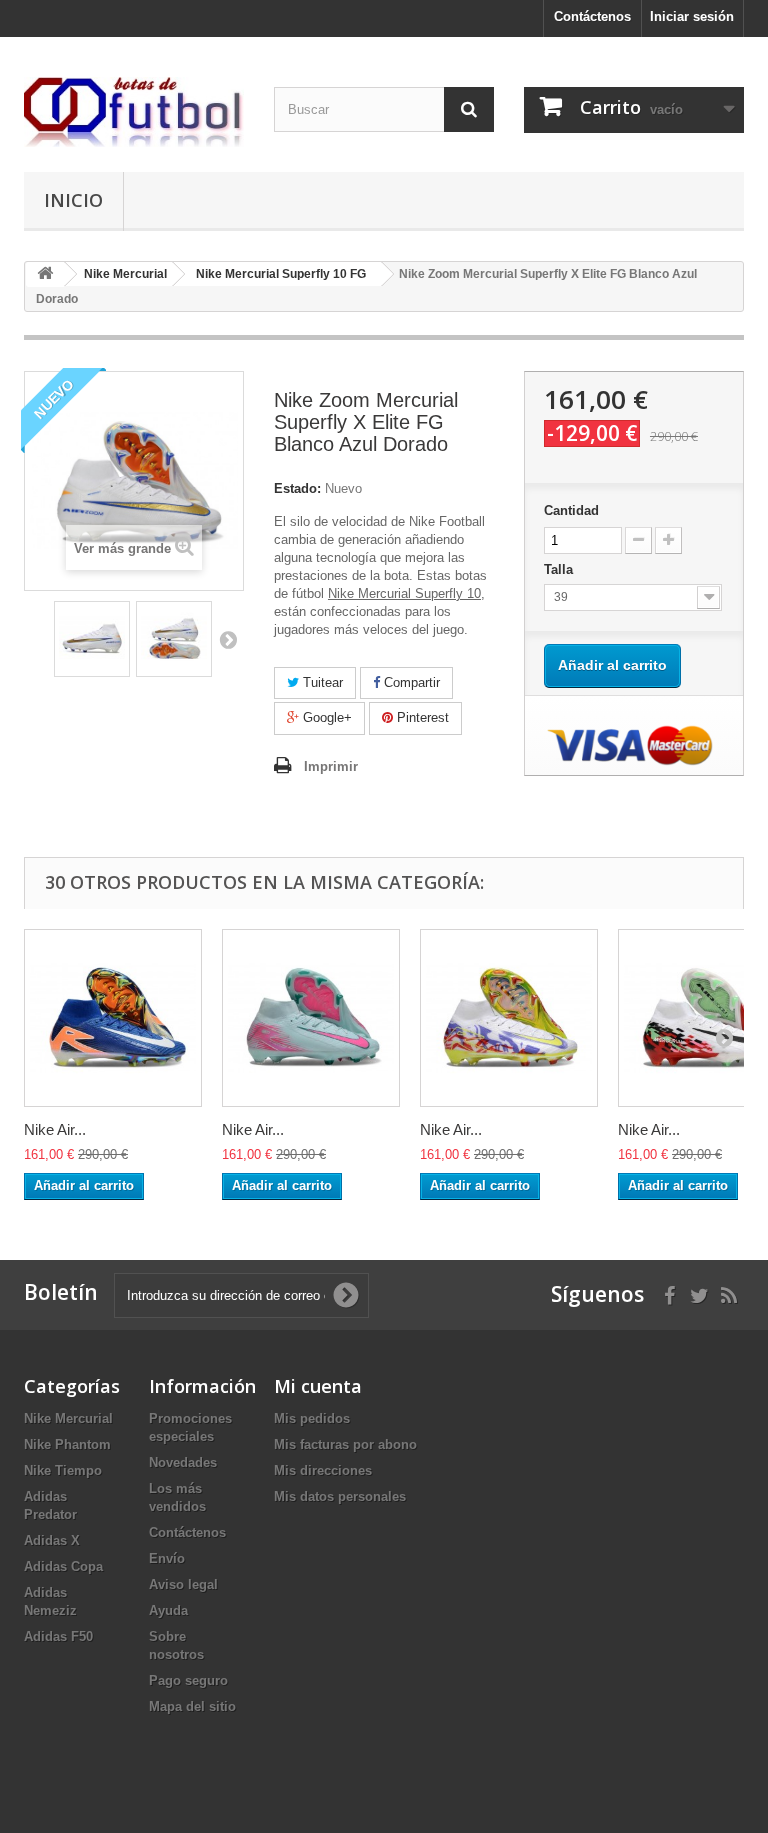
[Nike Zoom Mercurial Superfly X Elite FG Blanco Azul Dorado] (92, 639)
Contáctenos (592, 16)
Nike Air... (55, 1129)
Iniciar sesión (692, 16)
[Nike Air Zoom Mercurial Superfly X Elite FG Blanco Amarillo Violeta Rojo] (509, 1018)
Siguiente (228, 639)
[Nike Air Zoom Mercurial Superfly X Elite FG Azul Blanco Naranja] (113, 1018)
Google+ (325, 717)
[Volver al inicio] (45, 274)
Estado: (297, 488)
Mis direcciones (323, 1470)
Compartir (410, 682)
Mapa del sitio (192, 1706)
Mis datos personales (340, 1496)
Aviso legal (183, 1584)
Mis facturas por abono (345, 1444)
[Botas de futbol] (134, 112)
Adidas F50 (58, 1636)
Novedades (183, 1462)
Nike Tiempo (63, 1470)
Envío (167, 1558)
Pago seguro (188, 1680)
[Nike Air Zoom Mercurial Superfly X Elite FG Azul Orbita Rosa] (311, 1018)
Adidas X (52, 1540)
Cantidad (571, 510)
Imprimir (331, 766)
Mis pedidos (312, 1418)
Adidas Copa (63, 1566)
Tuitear (321, 682)
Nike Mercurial (68, 1418)
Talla (560, 569)
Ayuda (168, 1610)
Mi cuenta (318, 1386)
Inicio (73, 200)
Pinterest (421, 717)
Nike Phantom (67, 1444)
